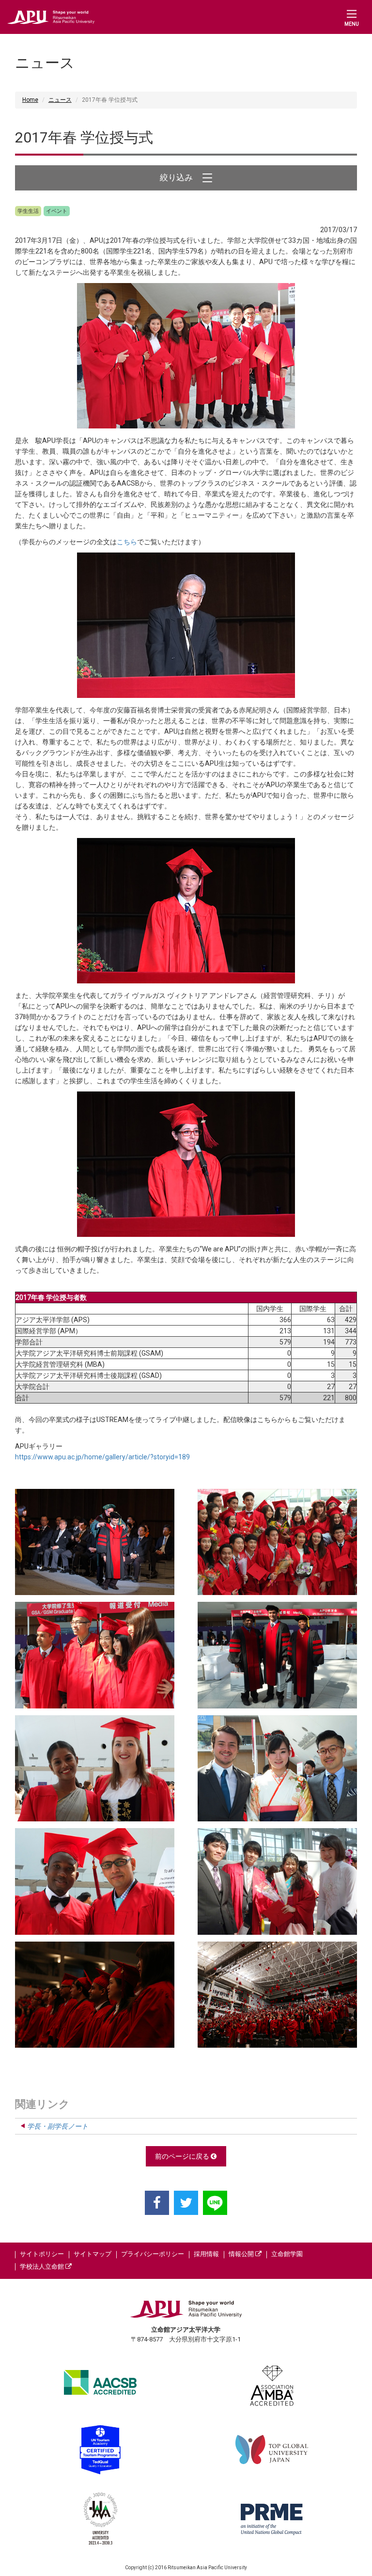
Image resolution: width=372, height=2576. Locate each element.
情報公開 (242, 2254)
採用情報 (206, 2254)
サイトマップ (93, 2254)
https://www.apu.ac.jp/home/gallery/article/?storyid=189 (102, 1457)
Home (30, 100)
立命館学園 (287, 2254)
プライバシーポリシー (153, 2254)
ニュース (60, 100)
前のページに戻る (183, 2156)
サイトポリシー (42, 2254)
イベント (57, 211)
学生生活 (28, 211)
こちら (127, 542)
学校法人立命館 (43, 2267)
